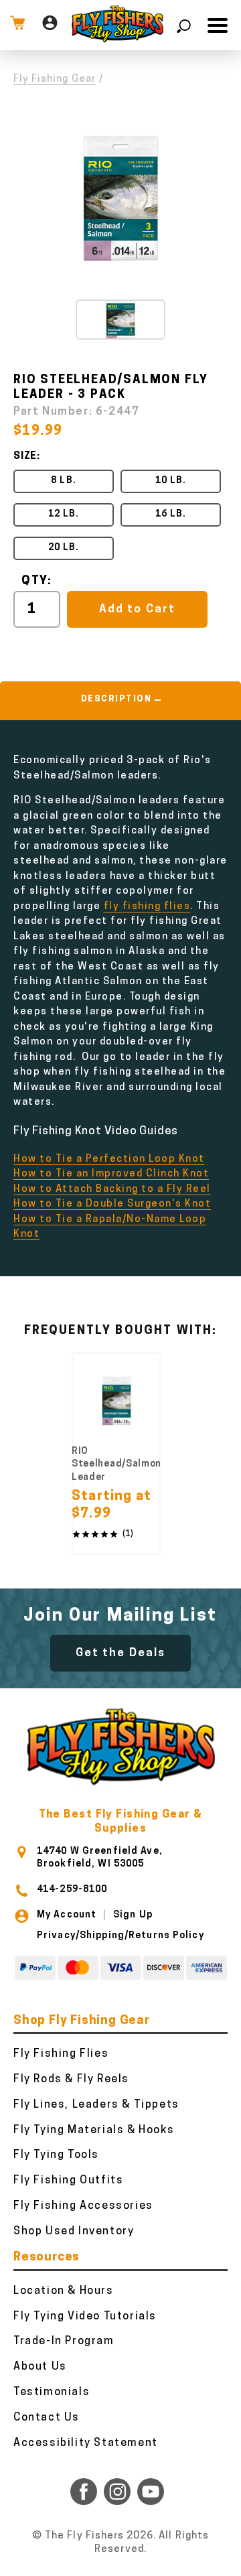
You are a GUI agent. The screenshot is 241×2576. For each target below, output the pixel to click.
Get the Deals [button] (120, 1653)
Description (116, 699)
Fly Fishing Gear (55, 79)
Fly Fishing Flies (61, 2054)
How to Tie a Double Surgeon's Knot (112, 1204)
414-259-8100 (72, 1890)
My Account (67, 1915)
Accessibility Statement (86, 2443)
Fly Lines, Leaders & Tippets (96, 2105)
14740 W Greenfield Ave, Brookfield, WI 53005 (100, 1857)
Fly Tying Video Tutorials (85, 2317)
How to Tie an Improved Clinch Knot (111, 1174)
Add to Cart (137, 609)
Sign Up (133, 1915)
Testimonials (52, 2392)
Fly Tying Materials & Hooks (94, 2130)
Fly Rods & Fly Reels (71, 2080)
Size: (27, 457)
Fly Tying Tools (56, 2155)
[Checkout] (17, 25)
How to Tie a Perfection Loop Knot (109, 1159)
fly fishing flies (147, 907)
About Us (40, 2367)
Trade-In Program (64, 2342)
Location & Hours (64, 2291)
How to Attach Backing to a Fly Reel (112, 1190)
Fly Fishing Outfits (68, 2181)
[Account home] (50, 25)
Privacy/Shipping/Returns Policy (120, 1936)
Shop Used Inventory (74, 2232)
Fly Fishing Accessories (83, 2206)
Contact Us (47, 2418)
